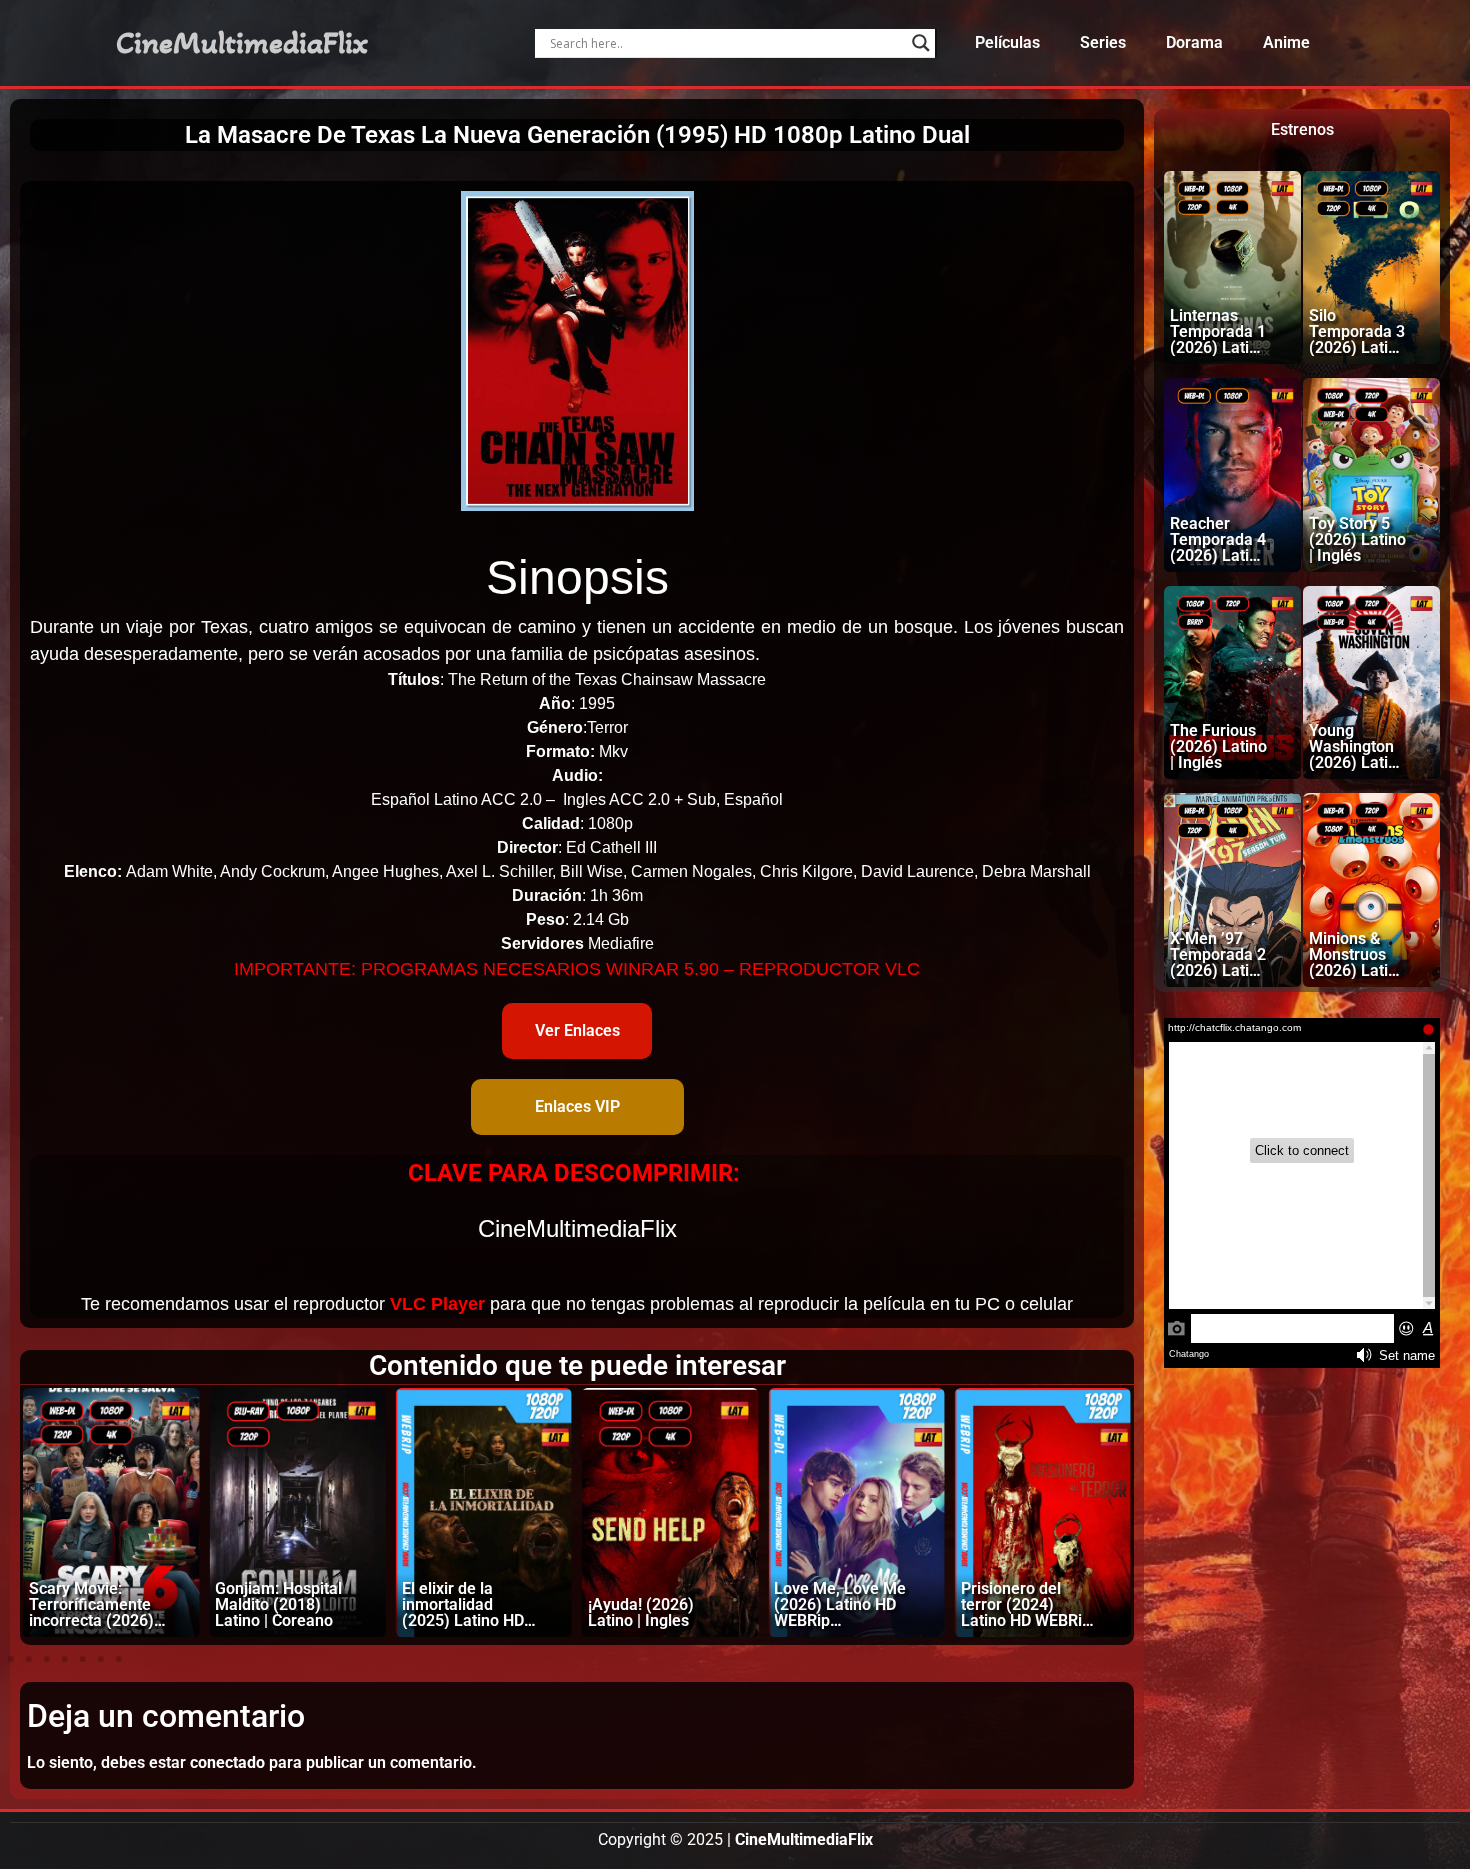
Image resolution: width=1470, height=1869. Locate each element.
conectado (227, 1762)
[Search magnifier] (921, 43)
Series (1103, 42)
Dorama (1194, 42)
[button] (11, 1659)
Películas (1007, 42)
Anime (1286, 42)
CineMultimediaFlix (242, 43)
